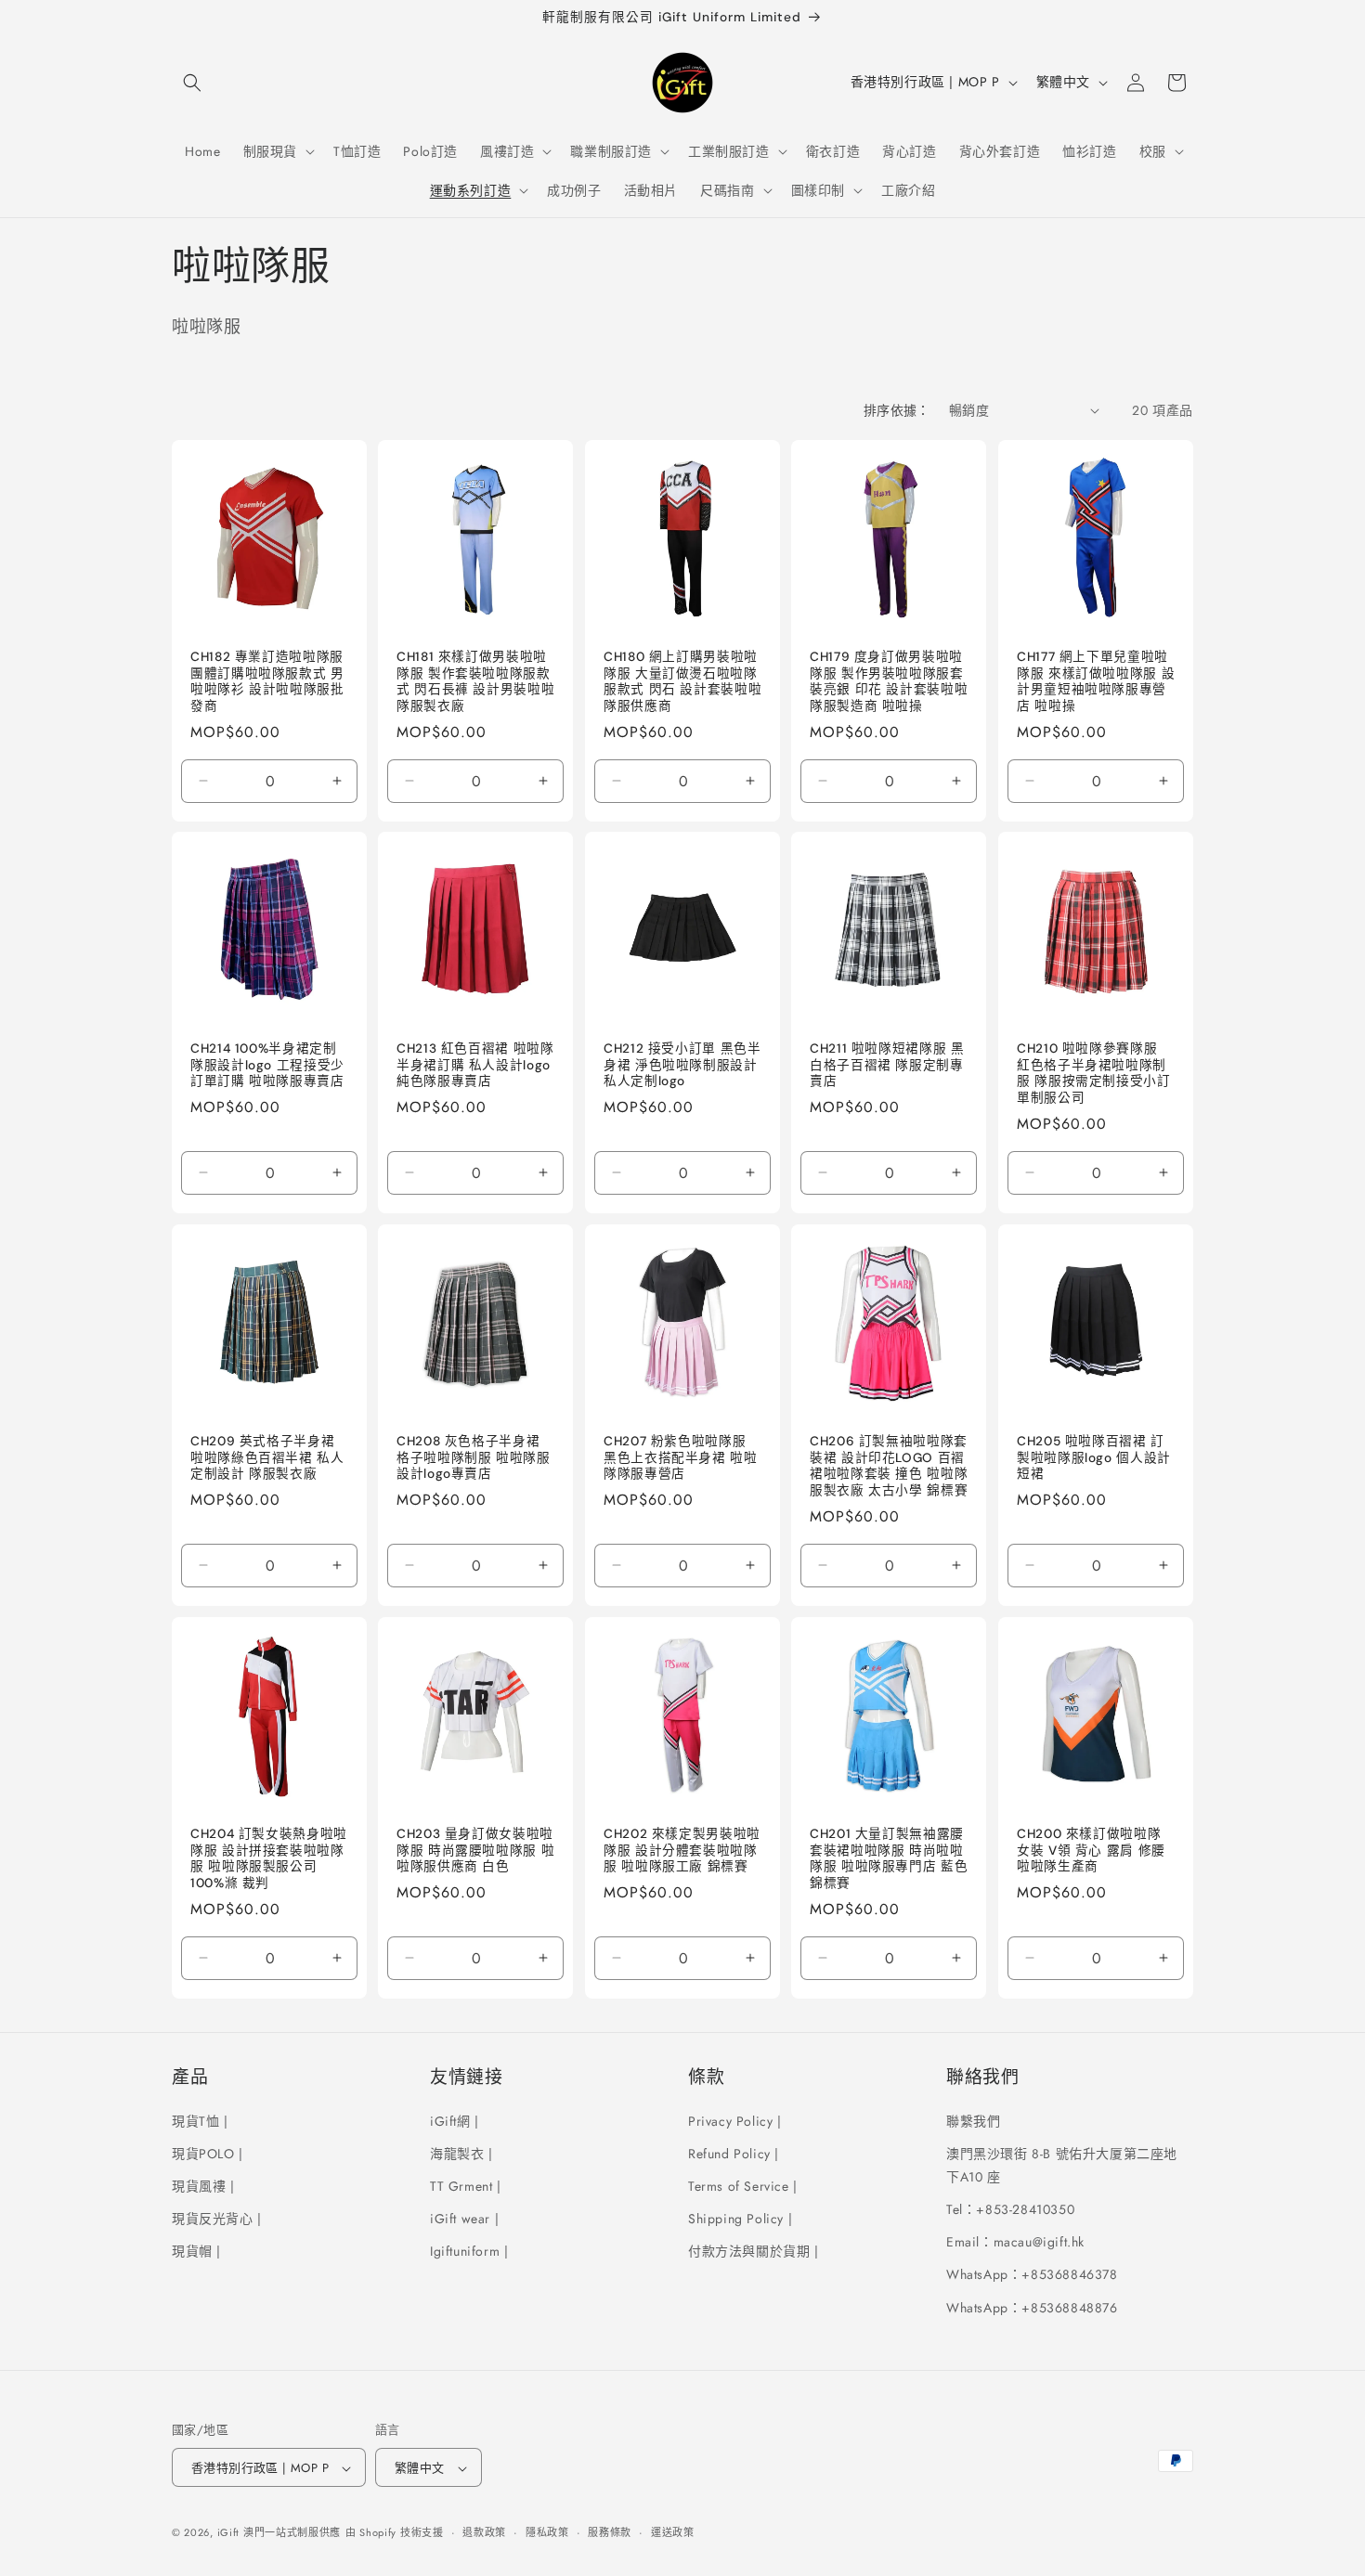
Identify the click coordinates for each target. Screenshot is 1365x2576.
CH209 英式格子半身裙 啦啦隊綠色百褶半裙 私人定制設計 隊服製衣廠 (267, 1457)
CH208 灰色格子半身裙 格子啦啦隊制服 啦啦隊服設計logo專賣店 (474, 1457)
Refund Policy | (734, 2153)
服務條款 (610, 2532)
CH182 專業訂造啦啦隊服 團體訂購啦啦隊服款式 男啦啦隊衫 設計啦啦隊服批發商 (267, 681)
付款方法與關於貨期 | (754, 2251)
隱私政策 (547, 2532)
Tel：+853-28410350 (1010, 2208)
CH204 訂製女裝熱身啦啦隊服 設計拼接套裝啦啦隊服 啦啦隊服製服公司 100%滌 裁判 (269, 1858)
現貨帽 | (196, 2251)
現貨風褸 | (203, 2185)
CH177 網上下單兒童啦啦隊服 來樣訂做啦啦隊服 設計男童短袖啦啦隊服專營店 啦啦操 (1096, 681)
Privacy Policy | (735, 2120)
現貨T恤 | (200, 2120)
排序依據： (897, 410)
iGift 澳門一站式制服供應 (279, 2533)
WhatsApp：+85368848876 (1032, 2307)
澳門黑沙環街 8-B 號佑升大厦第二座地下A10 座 (1062, 2164)
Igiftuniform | (469, 2251)
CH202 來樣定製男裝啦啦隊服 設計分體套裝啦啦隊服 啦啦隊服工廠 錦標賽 (682, 1850)
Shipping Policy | (740, 2218)
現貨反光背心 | (217, 2218)
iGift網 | (455, 2120)
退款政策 (484, 2532)
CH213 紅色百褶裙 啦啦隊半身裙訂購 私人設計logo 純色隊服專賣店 (475, 1066)
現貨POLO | (208, 2153)
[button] (192, 83)
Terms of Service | (743, 2185)
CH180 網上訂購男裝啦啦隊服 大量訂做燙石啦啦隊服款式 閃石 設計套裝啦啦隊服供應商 (682, 681)
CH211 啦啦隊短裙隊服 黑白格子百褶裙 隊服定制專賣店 (887, 1066)
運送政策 (673, 2532)
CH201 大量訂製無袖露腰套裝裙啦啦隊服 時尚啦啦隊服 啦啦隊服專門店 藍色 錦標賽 (889, 1858)
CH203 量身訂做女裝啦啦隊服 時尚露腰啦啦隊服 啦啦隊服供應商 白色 (475, 1850)
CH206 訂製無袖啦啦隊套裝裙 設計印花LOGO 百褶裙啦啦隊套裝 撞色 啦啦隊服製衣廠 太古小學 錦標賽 (889, 1466)
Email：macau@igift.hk (1015, 2242)
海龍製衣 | (461, 2153)
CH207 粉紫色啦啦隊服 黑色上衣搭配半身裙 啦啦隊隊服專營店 (681, 1457)
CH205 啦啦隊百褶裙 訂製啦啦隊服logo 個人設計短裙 (1094, 1457)
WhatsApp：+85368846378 (1032, 2274)
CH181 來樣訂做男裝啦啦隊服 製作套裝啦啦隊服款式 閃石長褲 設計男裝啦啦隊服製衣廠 (475, 681)
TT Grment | (466, 2185)
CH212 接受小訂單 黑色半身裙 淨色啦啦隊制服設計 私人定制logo (682, 1066)
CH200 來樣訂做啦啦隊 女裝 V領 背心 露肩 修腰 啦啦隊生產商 (1091, 1850)
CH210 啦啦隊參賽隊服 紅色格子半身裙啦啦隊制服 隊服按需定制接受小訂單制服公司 (1094, 1074)
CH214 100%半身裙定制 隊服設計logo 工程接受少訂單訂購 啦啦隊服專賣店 (267, 1066)
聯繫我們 (973, 2120)
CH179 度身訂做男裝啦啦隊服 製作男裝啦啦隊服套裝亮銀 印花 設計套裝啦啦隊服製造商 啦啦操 (889, 681)
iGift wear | (464, 2218)
